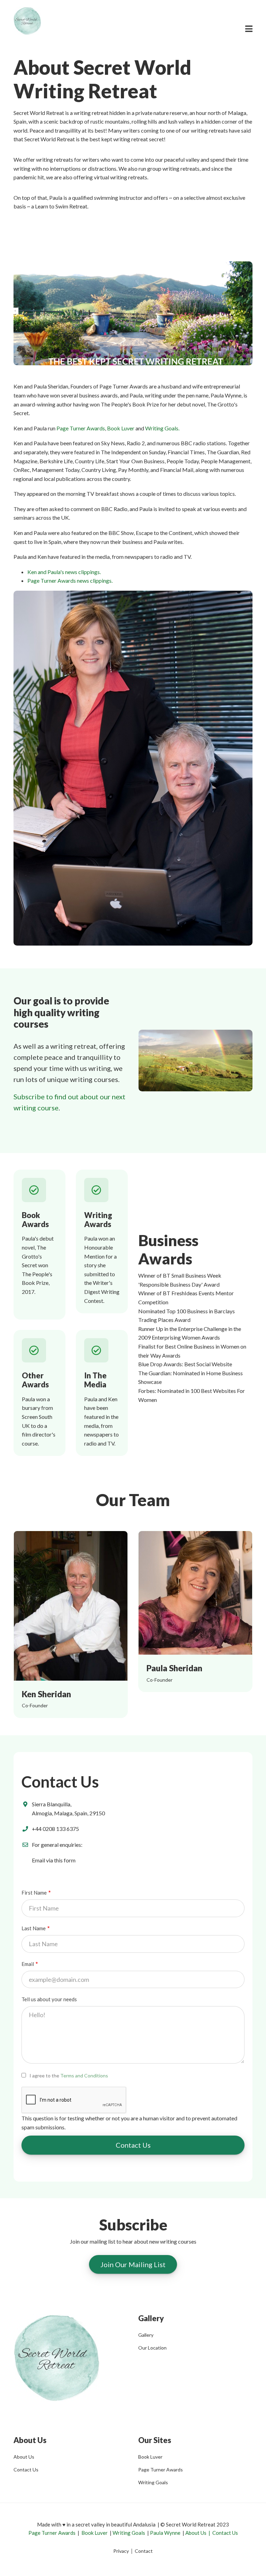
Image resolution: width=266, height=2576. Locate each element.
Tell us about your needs (49, 1999)
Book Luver (121, 428)
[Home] (27, 20)
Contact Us (26, 2470)
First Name (34, 1893)
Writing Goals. (162, 428)
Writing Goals (153, 2482)
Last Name (34, 1928)
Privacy (121, 2551)
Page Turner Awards (81, 428)
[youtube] (234, 1593)
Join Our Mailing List (133, 2264)
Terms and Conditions (84, 2076)
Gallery (146, 2335)
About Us (24, 2457)
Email (28, 1964)
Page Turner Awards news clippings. (70, 580)
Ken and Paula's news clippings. (64, 572)
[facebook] (183, 1593)
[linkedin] (208, 1593)
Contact (144, 2551)
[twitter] (157, 1593)
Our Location (152, 2348)
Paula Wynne (165, 2533)
